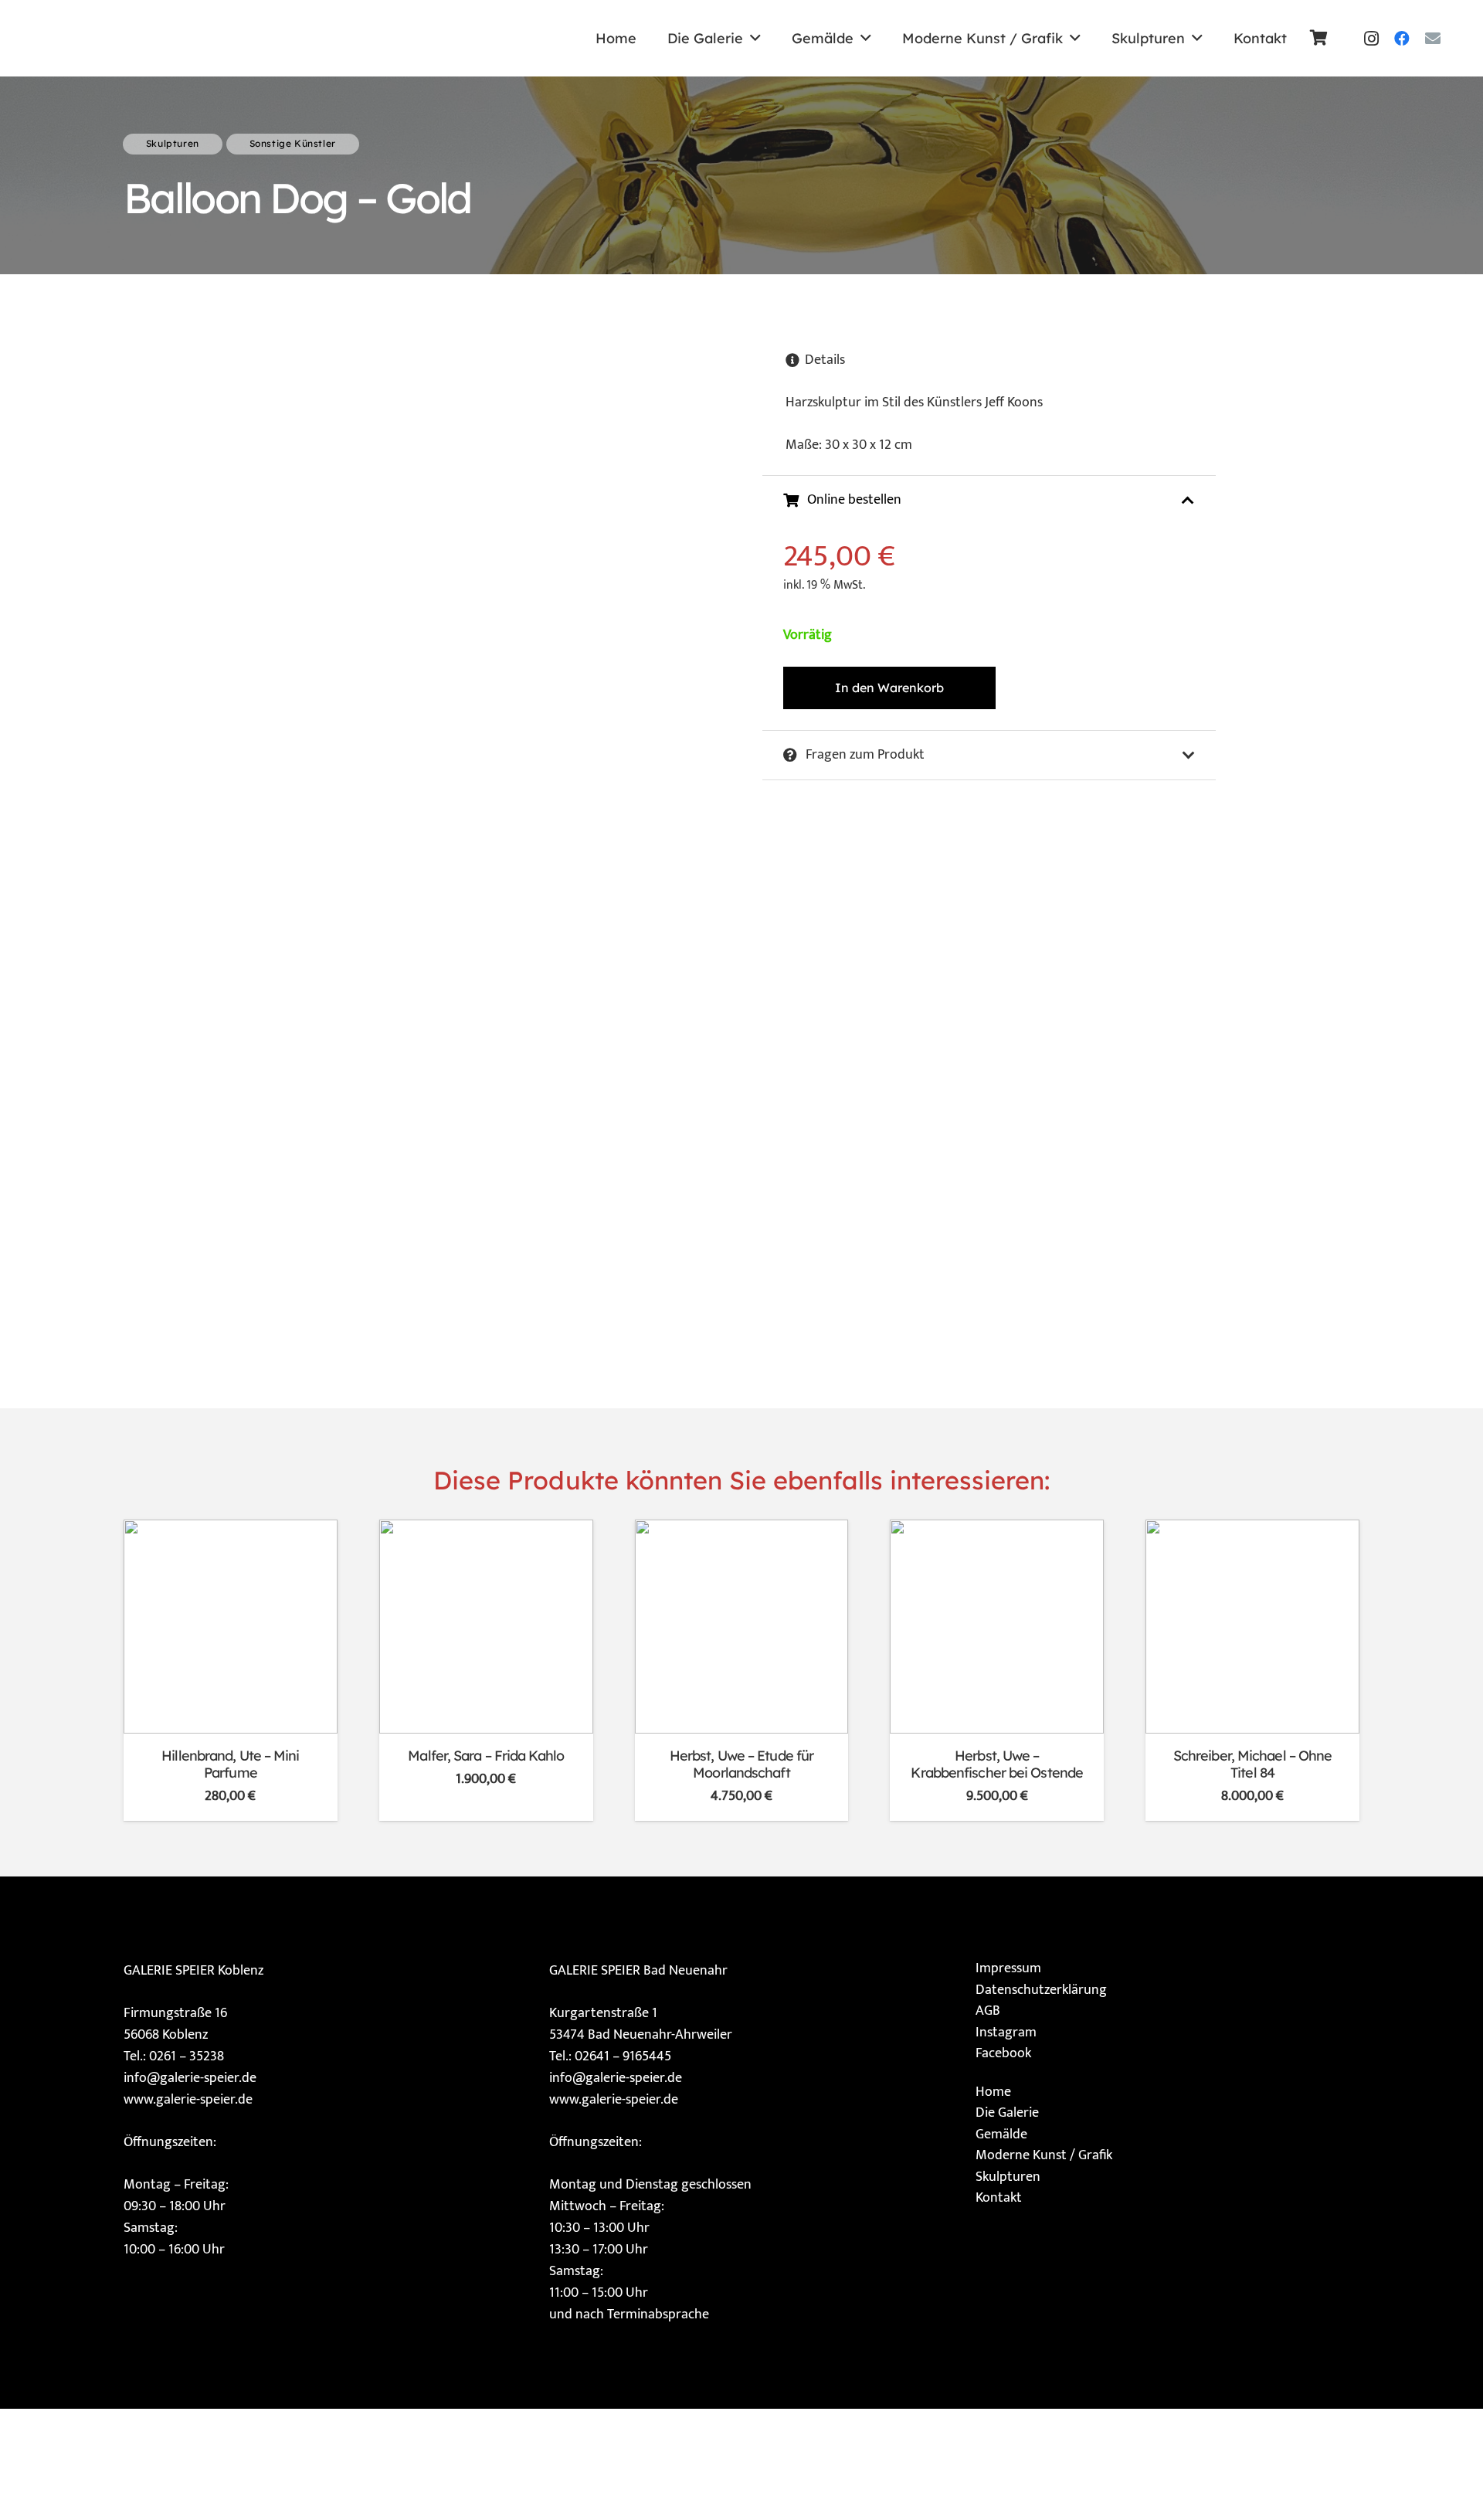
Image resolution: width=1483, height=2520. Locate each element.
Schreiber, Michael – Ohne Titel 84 (1253, 1764)
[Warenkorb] (1319, 38)
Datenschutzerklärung (1041, 1990)
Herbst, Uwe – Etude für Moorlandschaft (741, 1764)
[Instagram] (1371, 39)
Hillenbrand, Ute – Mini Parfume (230, 1764)
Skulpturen (1008, 2177)
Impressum (1008, 1968)
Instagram (1006, 2033)
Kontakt (999, 2198)
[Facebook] (1402, 39)
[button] (755, 39)
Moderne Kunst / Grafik (1044, 2155)
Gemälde (1001, 2135)
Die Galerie (1007, 2113)
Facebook (1003, 2053)
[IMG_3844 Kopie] (174, 38)
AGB (988, 2011)
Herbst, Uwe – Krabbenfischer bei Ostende (997, 1764)
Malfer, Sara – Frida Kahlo (486, 1756)
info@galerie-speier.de (190, 2078)
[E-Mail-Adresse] (1433, 39)
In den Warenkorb (889, 688)
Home (993, 2092)
